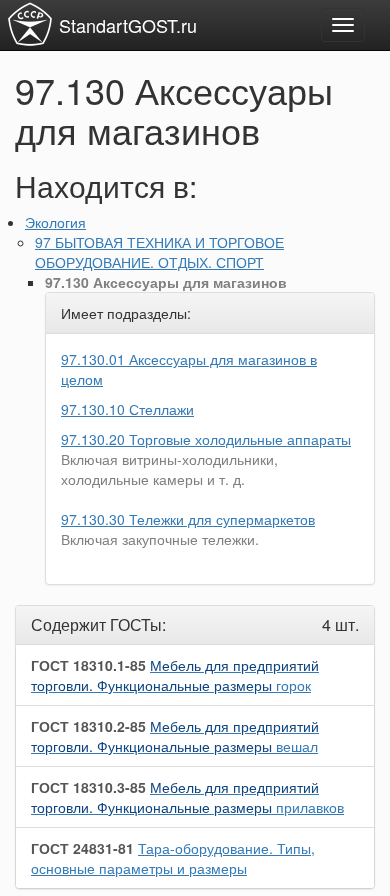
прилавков (187, 797)
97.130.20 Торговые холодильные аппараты (206, 439)
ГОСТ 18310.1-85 (88, 665)
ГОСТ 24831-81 (82, 848)
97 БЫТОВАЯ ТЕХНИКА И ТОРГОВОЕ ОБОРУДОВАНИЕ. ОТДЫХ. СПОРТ (159, 252)
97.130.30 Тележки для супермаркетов (188, 519)
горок (175, 675)
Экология (55, 222)
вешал (175, 736)
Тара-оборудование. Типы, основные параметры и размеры (173, 858)
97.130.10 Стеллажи (127, 409)
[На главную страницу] (30, 24)
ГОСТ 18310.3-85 (88, 787)
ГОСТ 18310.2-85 (88, 726)
